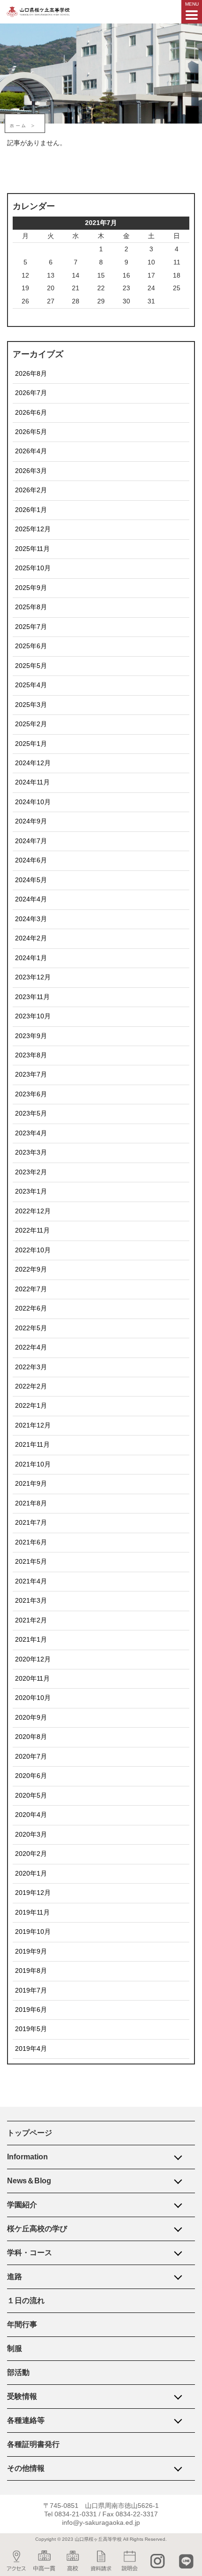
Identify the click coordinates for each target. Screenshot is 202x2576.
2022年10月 (33, 1250)
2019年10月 (33, 1932)
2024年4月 (31, 899)
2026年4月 (31, 451)
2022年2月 (31, 1386)
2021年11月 (32, 1445)
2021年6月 (31, 1542)
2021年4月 (31, 1581)
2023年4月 (31, 1133)
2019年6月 (31, 2010)
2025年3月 (31, 705)
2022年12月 (33, 1211)
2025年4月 (31, 685)
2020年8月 (31, 1737)
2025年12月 (33, 529)
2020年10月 (33, 1698)
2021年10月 (33, 1464)
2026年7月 (31, 393)
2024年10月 (33, 802)
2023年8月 (31, 1055)
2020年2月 (31, 1854)
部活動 (18, 2372)
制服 (15, 2348)
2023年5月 (31, 1113)
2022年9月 (31, 1269)
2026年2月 (31, 490)
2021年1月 (31, 1640)
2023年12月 (33, 977)
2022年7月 (31, 1289)
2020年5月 (31, 1796)
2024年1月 (31, 958)
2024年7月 (31, 841)
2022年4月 (31, 1347)
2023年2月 (31, 1172)
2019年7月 (31, 1990)
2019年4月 (31, 2049)
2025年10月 (33, 568)
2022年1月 (31, 1406)
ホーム (19, 126)
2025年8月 (31, 607)
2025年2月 (31, 724)
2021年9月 (31, 1484)
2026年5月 (31, 432)
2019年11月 (32, 1913)
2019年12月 (33, 1893)
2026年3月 (31, 471)
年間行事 (22, 2324)
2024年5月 (31, 880)
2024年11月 (32, 782)
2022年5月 (31, 1328)
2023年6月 (31, 1094)
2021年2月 (31, 1620)
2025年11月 (32, 549)
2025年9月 (31, 588)
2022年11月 (32, 1230)
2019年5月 (31, 2029)
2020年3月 (31, 1835)
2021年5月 (31, 1562)
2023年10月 (33, 1016)
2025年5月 (31, 666)
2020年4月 (31, 1815)
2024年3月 (31, 919)
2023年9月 (31, 1036)
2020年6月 (31, 1776)
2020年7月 (31, 1757)
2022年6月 (31, 1308)
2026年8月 (31, 374)
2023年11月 (32, 997)
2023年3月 (31, 1152)
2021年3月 (31, 1601)
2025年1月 (31, 744)
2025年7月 (31, 627)
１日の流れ (26, 2301)
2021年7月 (31, 1523)
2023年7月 (31, 1075)
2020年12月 (33, 1659)
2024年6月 (31, 860)
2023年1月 (31, 1191)
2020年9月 (31, 1718)
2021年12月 (33, 1425)
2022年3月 (31, 1367)
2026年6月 (31, 413)
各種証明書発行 (33, 2444)
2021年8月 (31, 1503)
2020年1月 (31, 1874)
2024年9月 (31, 821)
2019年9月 (31, 1951)
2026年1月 (31, 510)
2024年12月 (33, 763)
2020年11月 (32, 1679)
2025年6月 (31, 646)
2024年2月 (31, 938)
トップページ (30, 2133)
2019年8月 (31, 1971)
